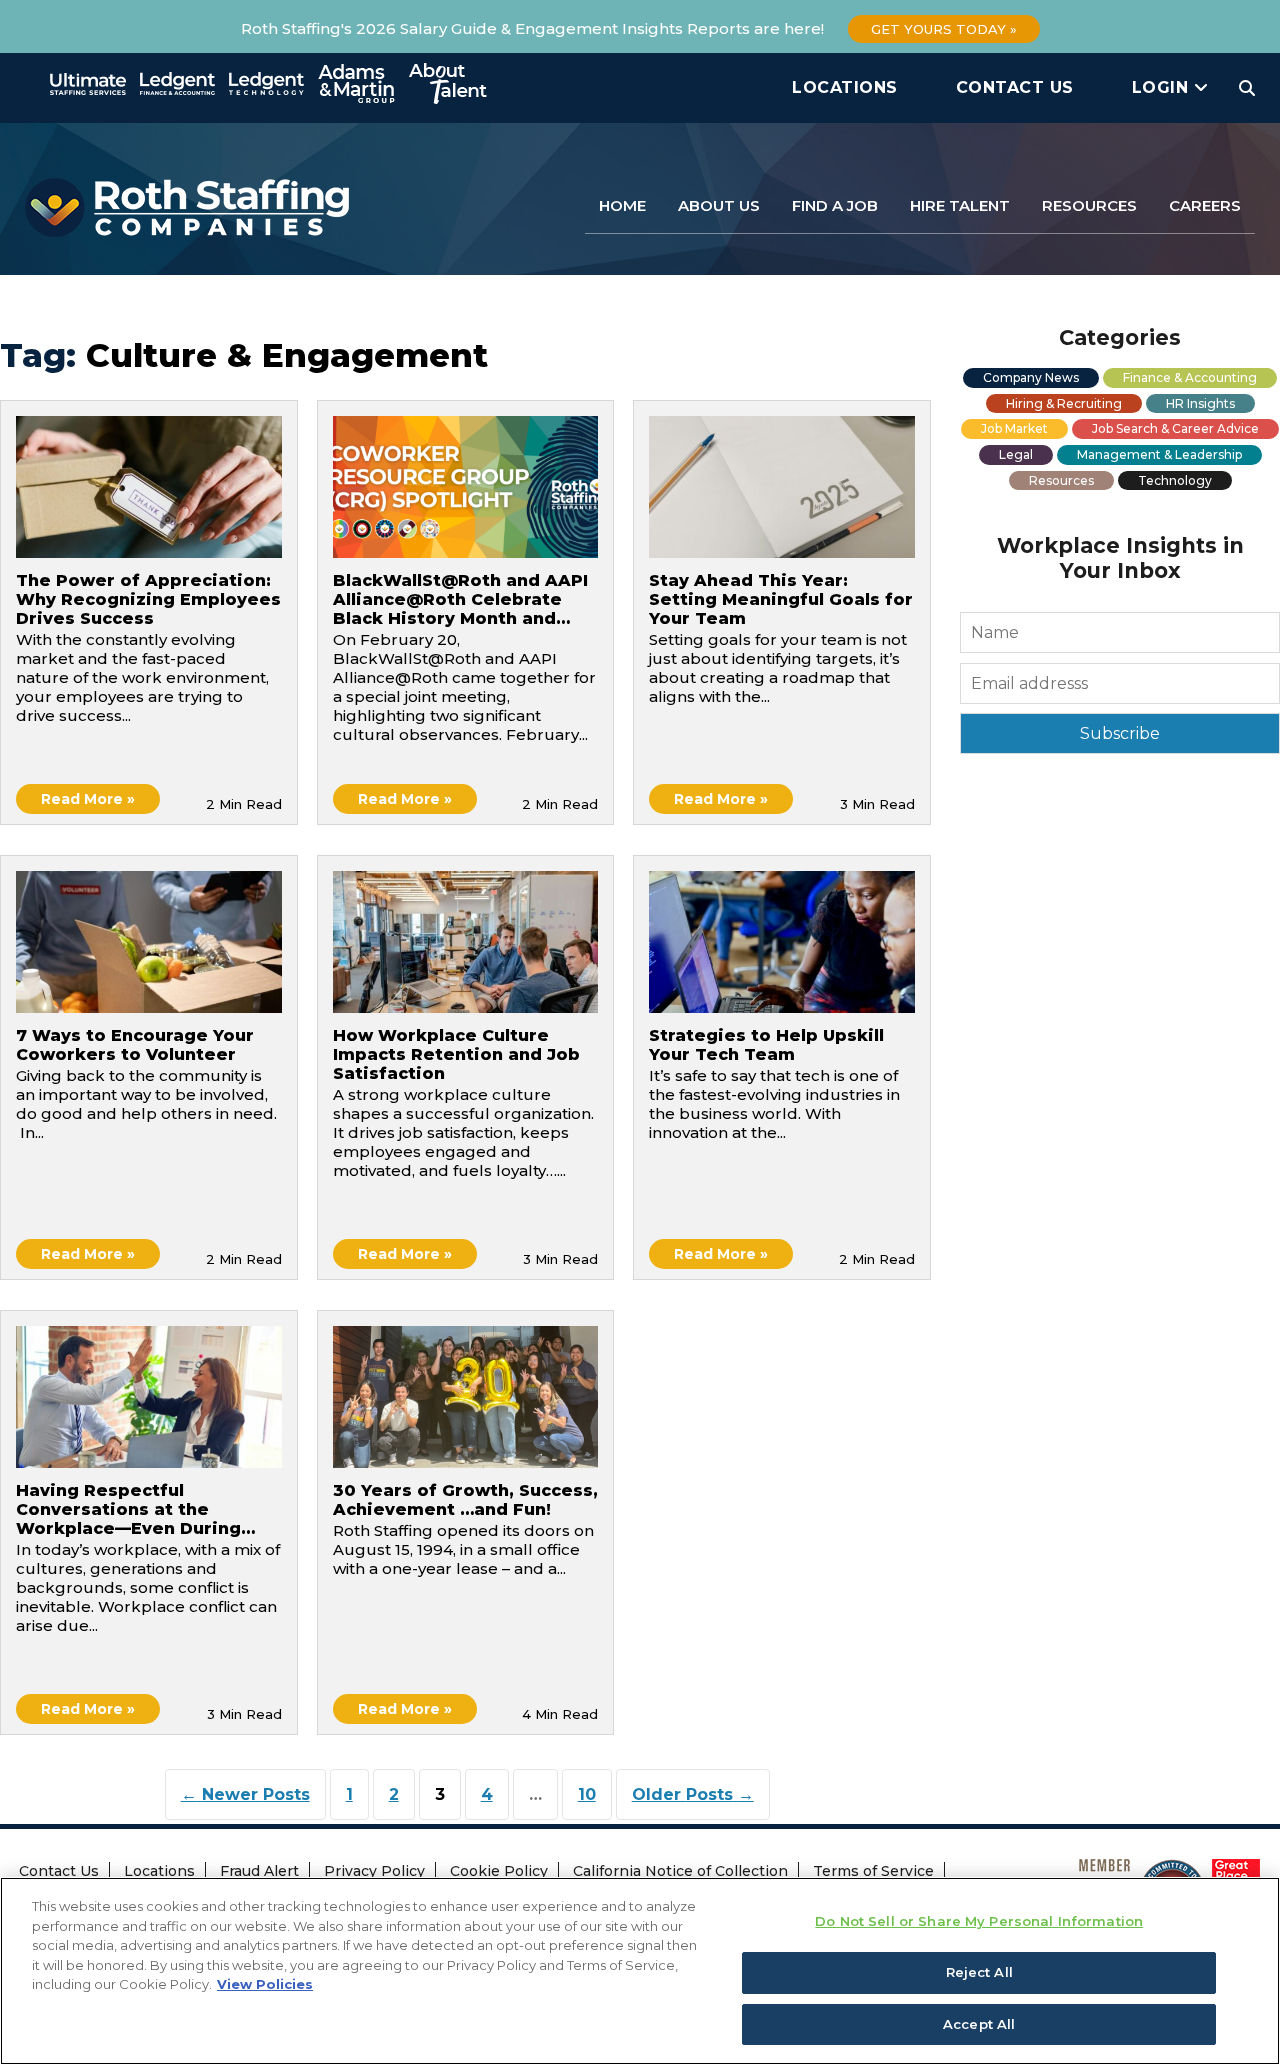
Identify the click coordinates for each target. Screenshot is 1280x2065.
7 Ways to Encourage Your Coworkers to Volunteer (135, 1045)
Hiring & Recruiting (1064, 403)
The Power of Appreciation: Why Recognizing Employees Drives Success (148, 599)
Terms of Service (873, 1871)
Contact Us (1015, 87)
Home (622, 205)
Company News (1031, 377)
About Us (719, 205)
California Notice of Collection (680, 1871)
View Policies (265, 1984)
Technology (1175, 480)
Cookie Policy (499, 1871)
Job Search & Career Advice (1175, 428)
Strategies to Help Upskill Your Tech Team (766, 1045)
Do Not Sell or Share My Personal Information (979, 1921)
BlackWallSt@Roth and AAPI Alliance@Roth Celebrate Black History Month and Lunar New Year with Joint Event (460, 601)
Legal (1016, 454)
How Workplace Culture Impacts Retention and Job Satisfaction (456, 1054)
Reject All (979, 1972)
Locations (845, 87)
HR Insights (1200, 403)
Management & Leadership (1159, 454)
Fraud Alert (259, 1871)
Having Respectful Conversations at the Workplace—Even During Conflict (128, 1511)
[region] (640, 1971)
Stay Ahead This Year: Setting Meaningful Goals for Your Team (781, 599)
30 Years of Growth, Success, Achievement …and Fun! (465, 1500)
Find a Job (835, 205)
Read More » (88, 799)
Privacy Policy (374, 1871)
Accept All (979, 2023)
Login (1163, 87)
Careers (1205, 205)
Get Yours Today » (944, 29)
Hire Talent (960, 205)
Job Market (1014, 428)
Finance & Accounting (1190, 377)
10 (587, 1794)
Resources (1089, 205)
